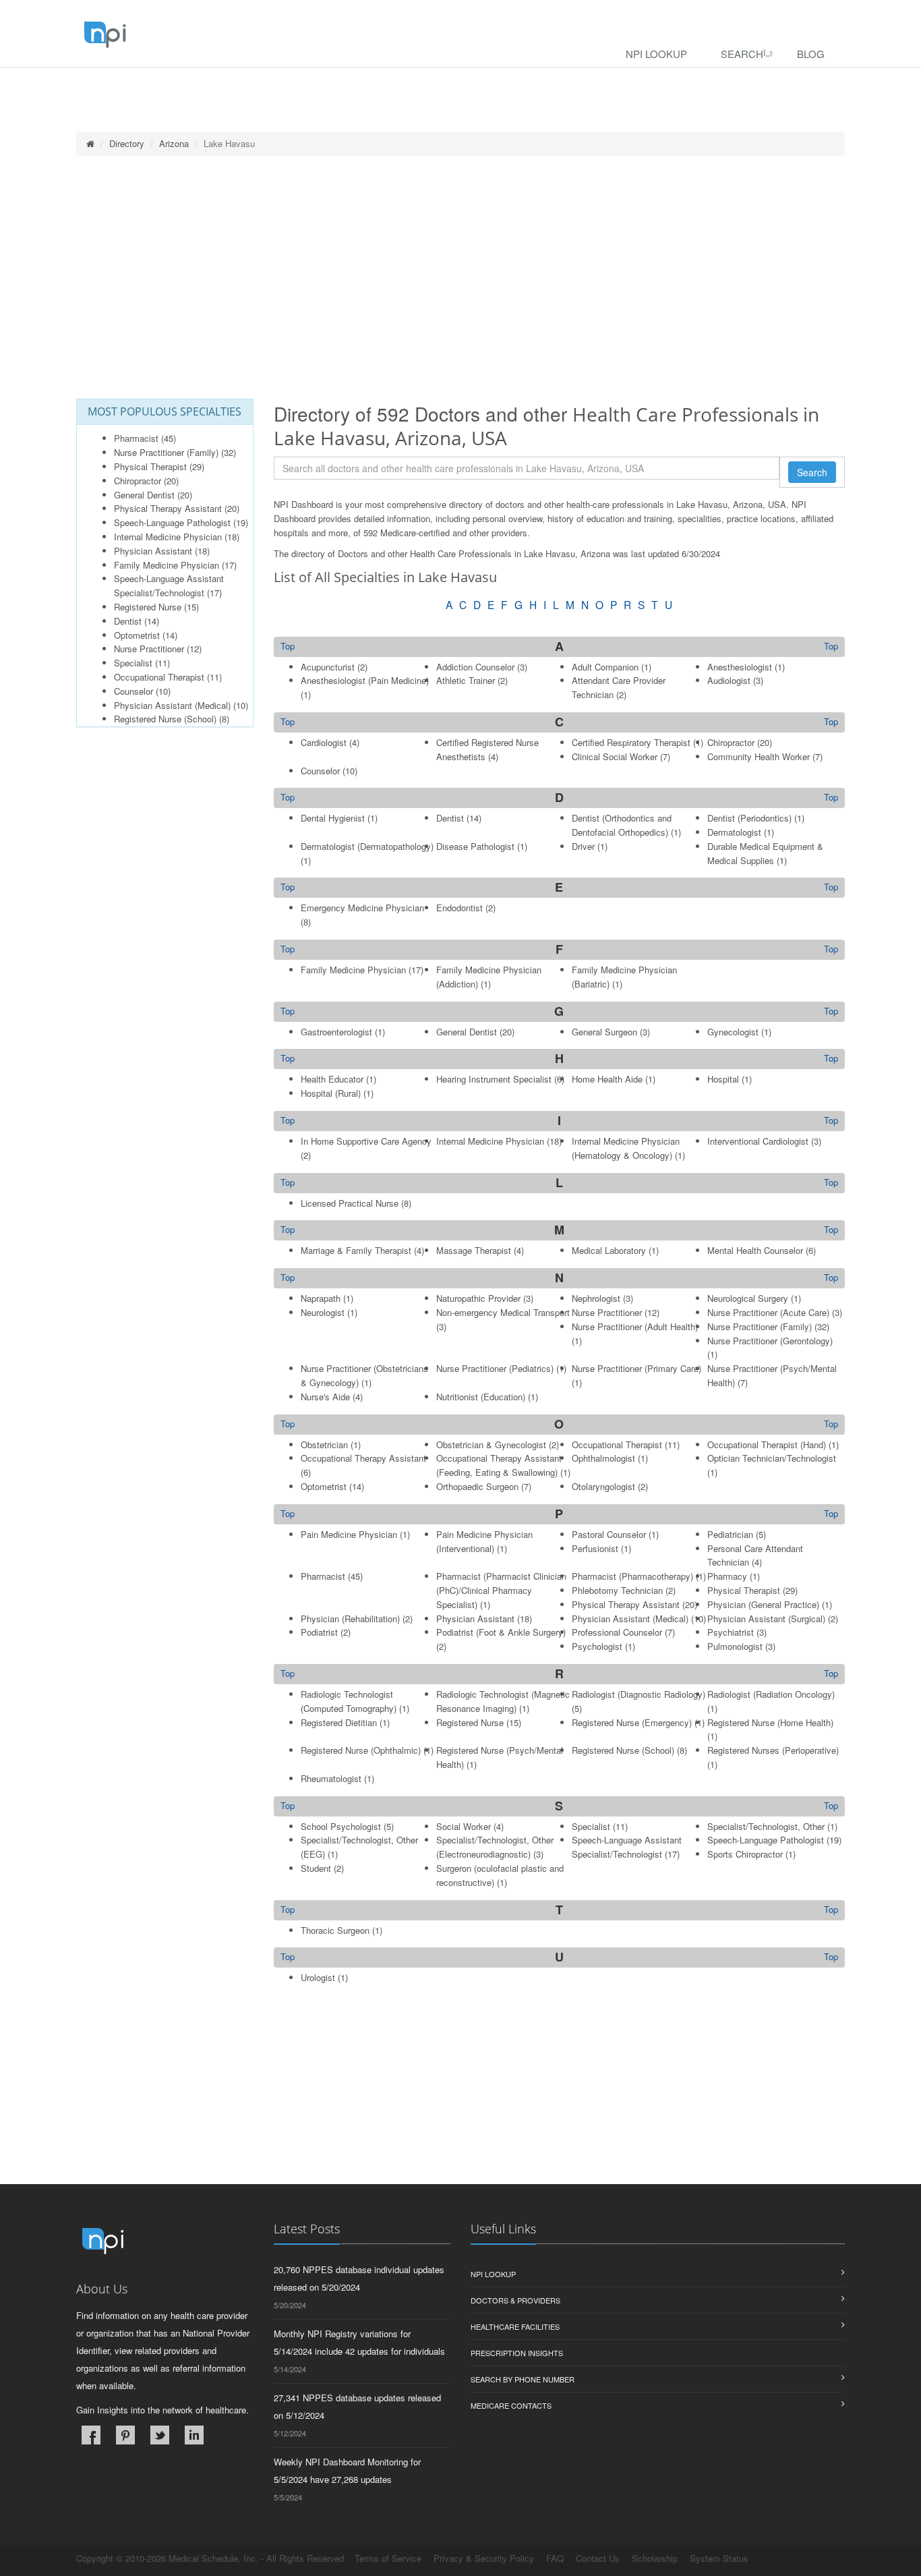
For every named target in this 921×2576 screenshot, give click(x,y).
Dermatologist (734, 832)
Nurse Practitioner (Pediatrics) (495, 1368)
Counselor (133, 691)
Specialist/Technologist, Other (766, 1826)
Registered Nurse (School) (165, 719)
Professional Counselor (617, 1632)
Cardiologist (324, 742)
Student (316, 1868)
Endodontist (459, 908)
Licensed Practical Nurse (350, 1203)
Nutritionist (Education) (481, 1397)
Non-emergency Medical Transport (503, 1312)
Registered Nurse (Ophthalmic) (361, 1750)
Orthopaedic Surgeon (477, 1486)
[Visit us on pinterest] (125, 2435)
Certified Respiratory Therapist (631, 742)
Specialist (133, 663)
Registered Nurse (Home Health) (770, 1722)
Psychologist (597, 1646)
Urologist (318, 1977)
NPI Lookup (656, 54)
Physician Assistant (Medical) (172, 705)
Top (831, 646)
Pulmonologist (735, 1646)
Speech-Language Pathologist (172, 522)
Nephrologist (596, 1298)
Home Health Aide (607, 1079)
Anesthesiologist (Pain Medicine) (365, 680)
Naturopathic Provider (478, 1298)
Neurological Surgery (748, 1298)
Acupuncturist (328, 667)
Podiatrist (319, 1632)
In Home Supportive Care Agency (366, 1141)
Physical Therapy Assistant (168, 508)
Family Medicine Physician (167, 565)
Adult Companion (605, 667)
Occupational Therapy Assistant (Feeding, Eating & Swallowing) (499, 1465)
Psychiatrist (731, 1632)
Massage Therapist (474, 1250)
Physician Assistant (153, 551)
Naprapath (321, 1298)
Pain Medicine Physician (349, 1534)
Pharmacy (727, 1576)
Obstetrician (324, 1444)
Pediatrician (730, 1534)
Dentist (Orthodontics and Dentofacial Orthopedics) (622, 825)
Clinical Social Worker (615, 756)
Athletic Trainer (466, 680)
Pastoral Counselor (609, 1534)
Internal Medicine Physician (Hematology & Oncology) (626, 1148)
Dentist (128, 621)
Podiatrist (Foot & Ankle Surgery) (501, 1632)
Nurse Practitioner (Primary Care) (636, 1368)
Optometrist (137, 635)
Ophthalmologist (603, 1458)
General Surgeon (604, 1032)
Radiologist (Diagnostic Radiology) (638, 1694)
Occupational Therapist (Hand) (767, 1444)
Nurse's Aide (325, 1397)
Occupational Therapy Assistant (363, 1458)
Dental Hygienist (333, 818)
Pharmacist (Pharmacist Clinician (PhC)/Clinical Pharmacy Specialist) (501, 1590)
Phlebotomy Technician (617, 1590)
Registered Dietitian (339, 1722)
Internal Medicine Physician (168, 537)
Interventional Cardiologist (758, 1141)
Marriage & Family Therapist (356, 1250)
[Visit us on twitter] (160, 2435)
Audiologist (729, 680)
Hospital (723, 1079)
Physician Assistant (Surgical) (766, 1619)
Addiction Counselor (475, 667)
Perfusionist (595, 1548)
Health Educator (332, 1079)
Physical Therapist (150, 466)
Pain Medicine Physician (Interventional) (484, 1541)
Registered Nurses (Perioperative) (773, 1750)
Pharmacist (136, 438)
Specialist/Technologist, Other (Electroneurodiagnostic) (495, 1847)
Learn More (290, 85)
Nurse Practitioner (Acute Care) (768, 1312)
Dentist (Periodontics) (749, 818)
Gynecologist (733, 1032)
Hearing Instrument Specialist (494, 1079)
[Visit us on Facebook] (91, 2435)
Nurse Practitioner (149, 649)
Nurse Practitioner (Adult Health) (635, 1326)
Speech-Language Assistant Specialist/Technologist (169, 585)
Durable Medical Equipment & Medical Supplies (765, 853)
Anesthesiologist (740, 667)
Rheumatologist (331, 1778)
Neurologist (323, 1312)
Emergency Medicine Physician (362, 908)
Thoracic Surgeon (335, 1930)
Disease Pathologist (475, 846)
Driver (583, 846)
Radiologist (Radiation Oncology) (771, 1694)
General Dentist (144, 495)
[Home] (90, 143)
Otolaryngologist (603, 1486)
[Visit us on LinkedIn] (194, 2435)
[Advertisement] (460, 277)
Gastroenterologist (336, 1032)
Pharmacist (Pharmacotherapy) (632, 1576)
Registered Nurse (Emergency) (632, 1722)
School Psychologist (341, 1826)
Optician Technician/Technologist (772, 1458)
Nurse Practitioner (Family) (166, 452)
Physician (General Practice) (763, 1604)
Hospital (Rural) (331, 1093)
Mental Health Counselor (755, 1250)
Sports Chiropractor (745, 1854)
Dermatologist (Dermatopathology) (367, 846)
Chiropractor (138, 481)
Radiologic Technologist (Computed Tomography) (349, 1701)
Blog (811, 54)
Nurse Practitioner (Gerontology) (770, 1341)
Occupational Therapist (159, 677)
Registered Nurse (148, 607)
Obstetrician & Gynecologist (491, 1444)
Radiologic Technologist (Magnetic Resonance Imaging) (503, 1701)
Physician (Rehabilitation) (350, 1619)
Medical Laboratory (609, 1250)
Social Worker (464, 1826)
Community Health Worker (759, 756)
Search (742, 54)
